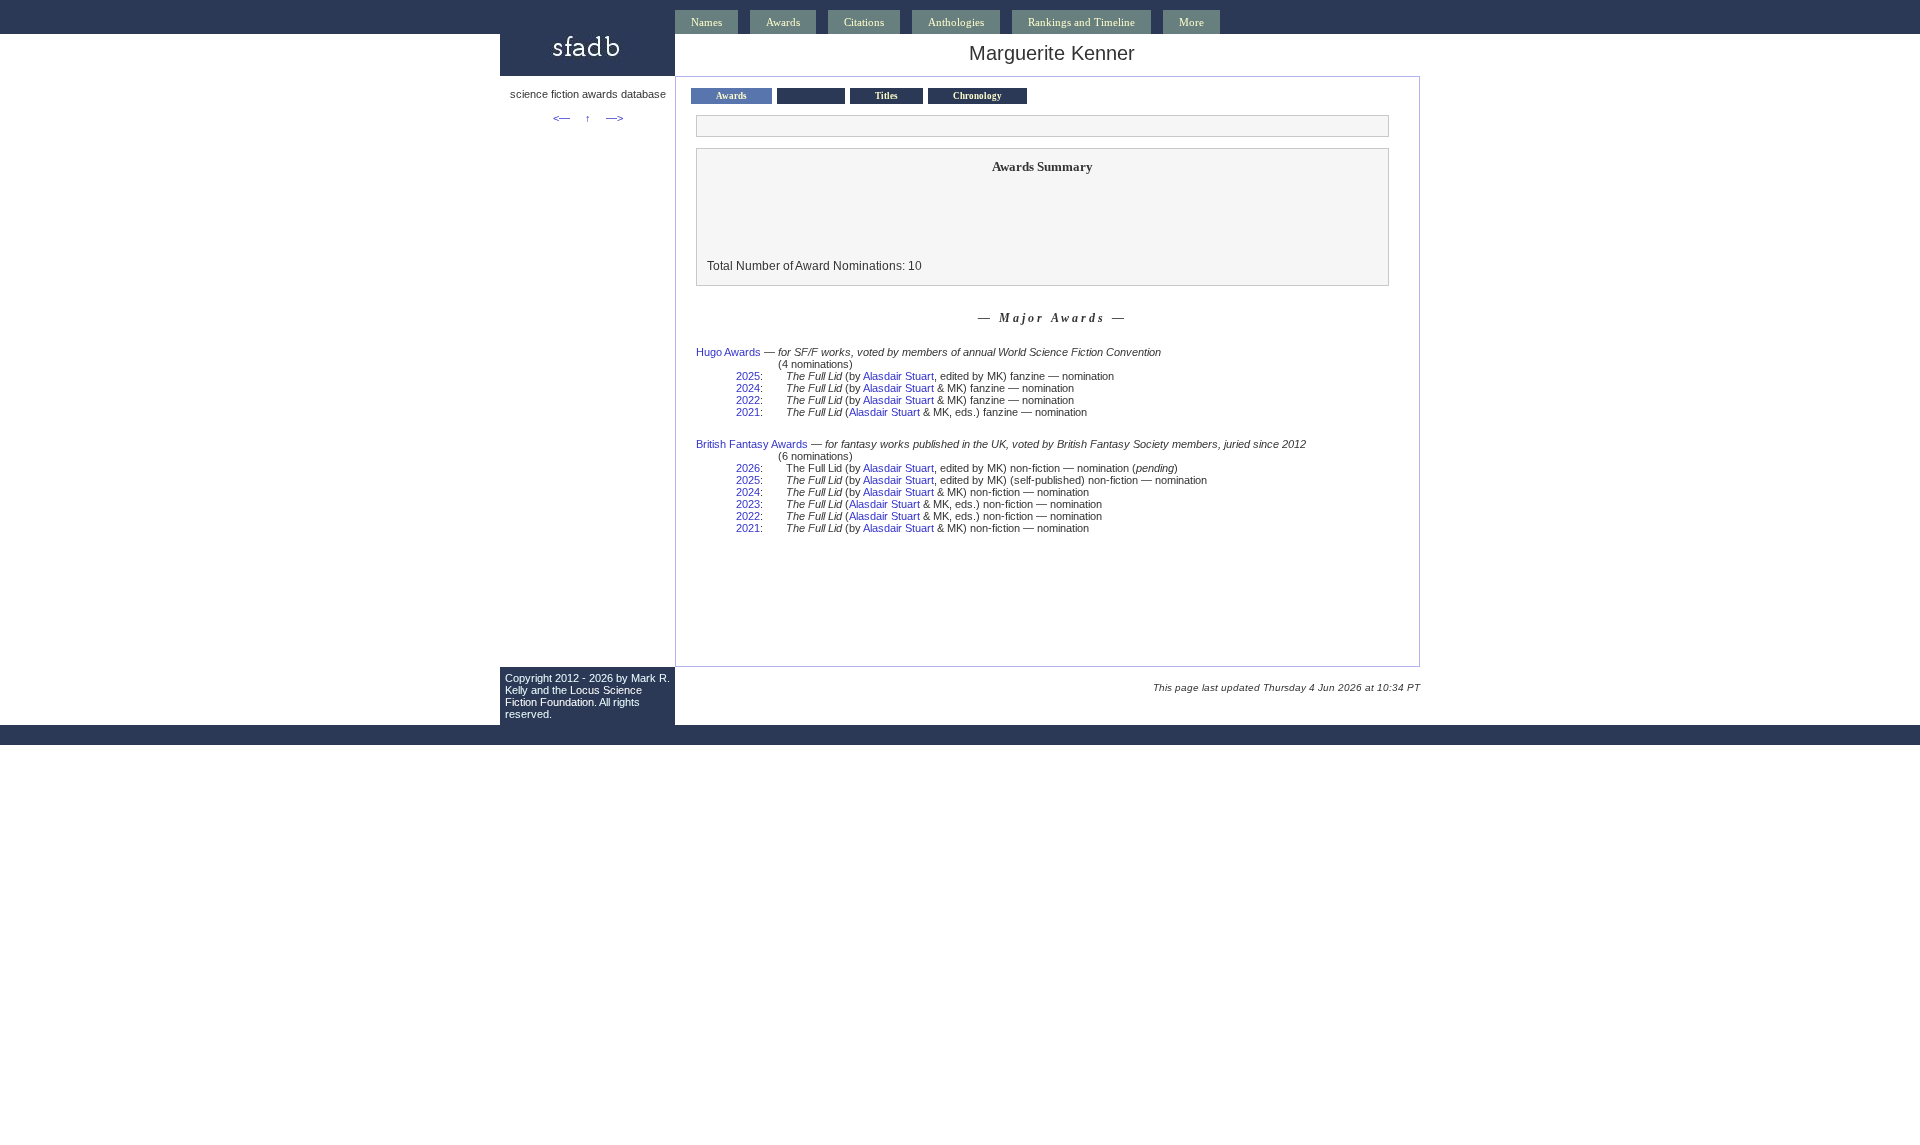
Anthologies (956, 22)
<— (561, 118)
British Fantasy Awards (752, 444)
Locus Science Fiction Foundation (573, 696)
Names (706, 22)
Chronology (977, 96)
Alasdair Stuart (898, 376)
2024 (748, 388)
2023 (748, 504)
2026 (748, 468)
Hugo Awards (728, 352)
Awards (783, 22)
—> (614, 118)
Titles (886, 96)
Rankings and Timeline (1081, 22)
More (1191, 22)
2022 (748, 400)
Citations (864, 22)
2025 (748, 376)
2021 (748, 412)
